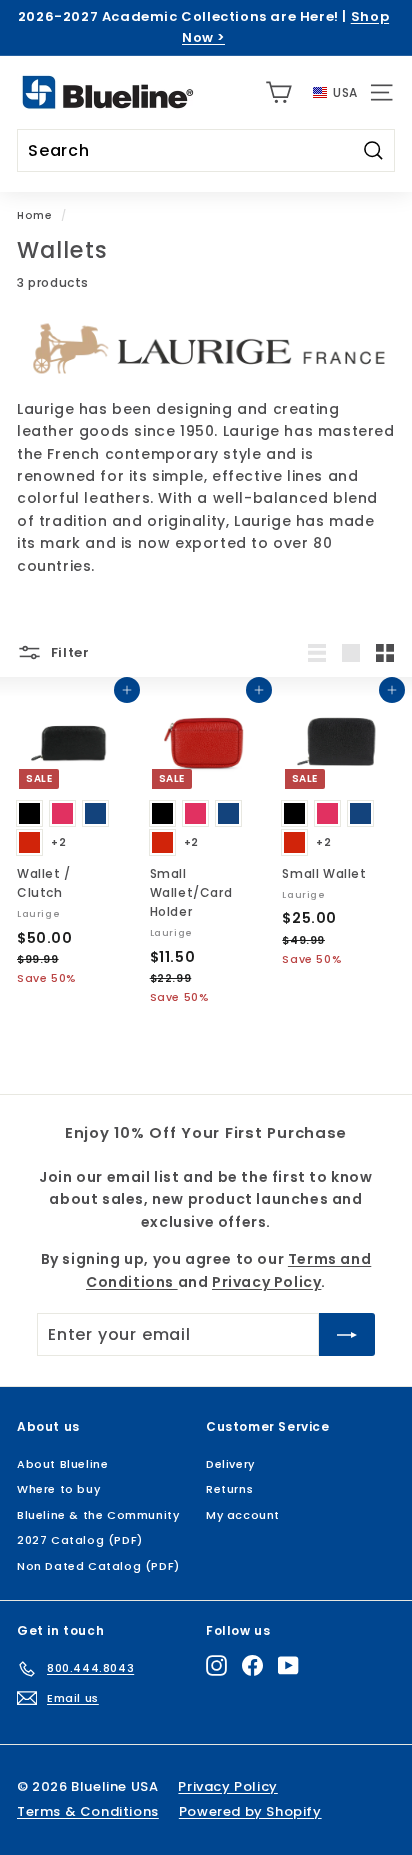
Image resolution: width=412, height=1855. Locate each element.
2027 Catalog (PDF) (80, 1540)
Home (34, 215)
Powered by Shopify (250, 1811)
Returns (229, 1489)
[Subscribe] (347, 1335)
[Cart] (278, 92)
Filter (68, 652)
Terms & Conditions (88, 1811)
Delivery (230, 1464)
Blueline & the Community (98, 1515)
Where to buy (58, 1489)
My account (243, 1515)
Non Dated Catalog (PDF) (98, 1566)
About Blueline (62, 1464)
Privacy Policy (266, 1282)
